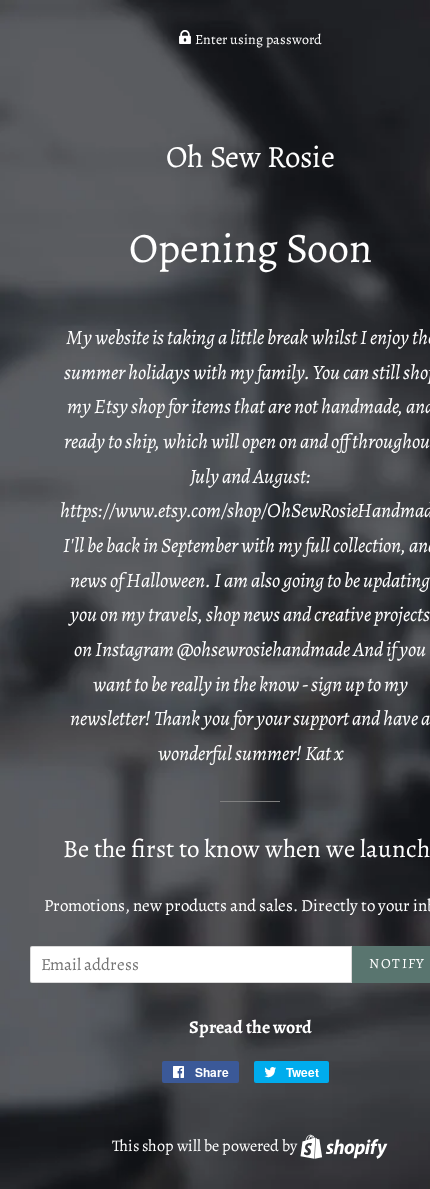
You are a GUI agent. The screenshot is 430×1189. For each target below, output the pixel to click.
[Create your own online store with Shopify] (343, 1146)
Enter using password (257, 39)
